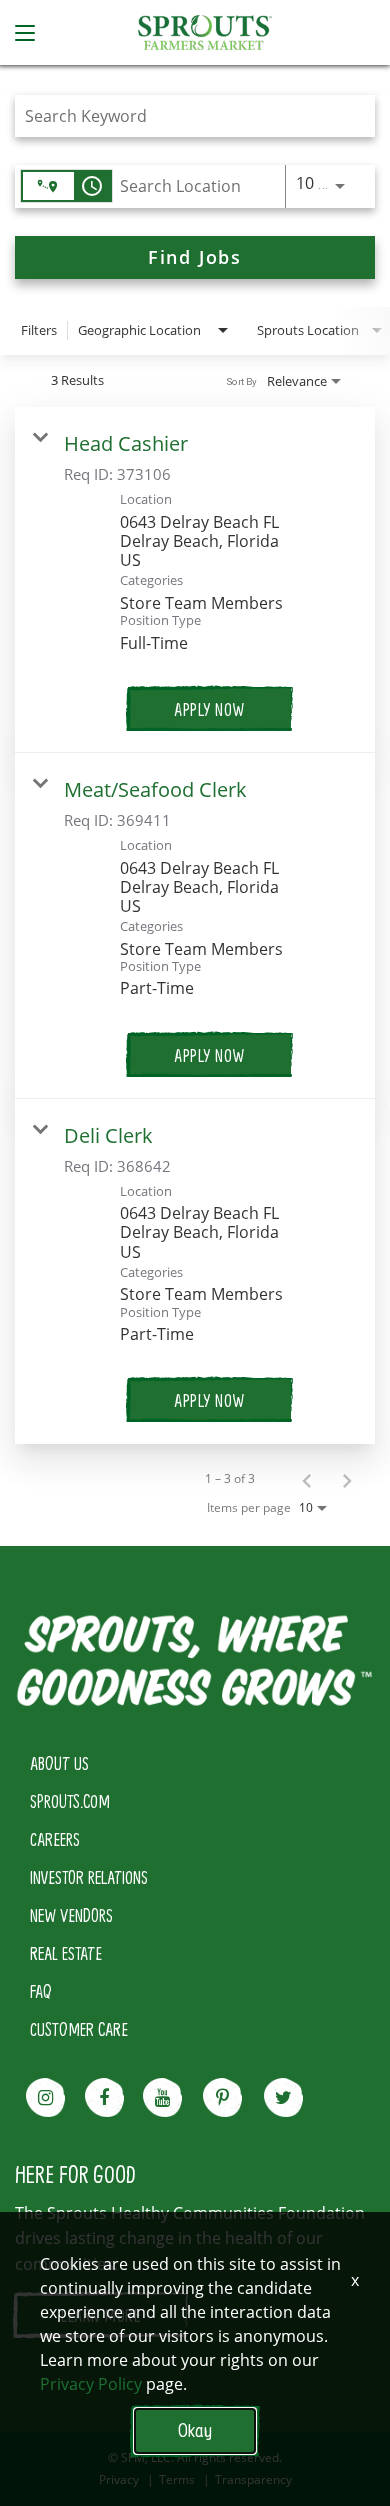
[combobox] (185, 115)
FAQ (41, 1991)
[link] (195, 580)
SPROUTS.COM (70, 1801)
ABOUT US (59, 1763)
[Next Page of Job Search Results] (347, 1479)
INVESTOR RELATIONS (89, 1877)
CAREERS (55, 1839)
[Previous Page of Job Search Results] (307, 1479)
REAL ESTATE (66, 1953)
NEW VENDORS (71, 1915)
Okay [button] (195, 2430)
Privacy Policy (91, 2384)
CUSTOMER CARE (79, 2029)
